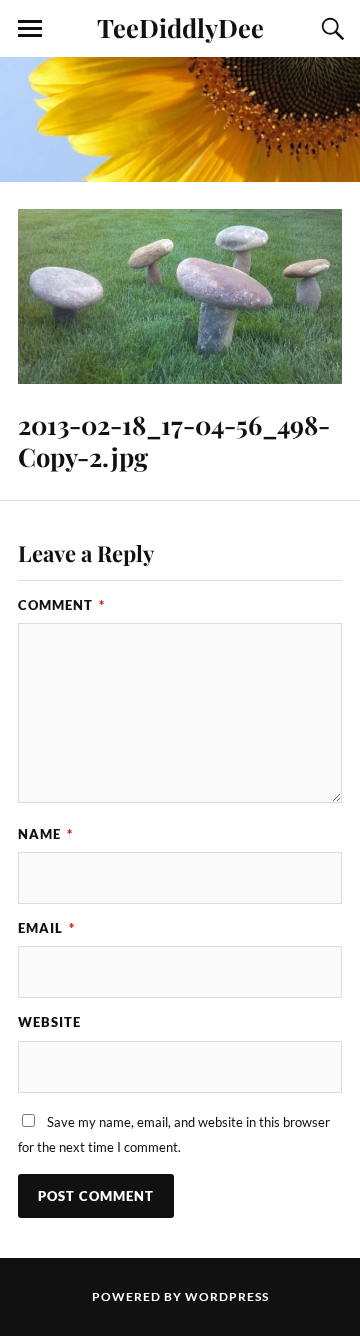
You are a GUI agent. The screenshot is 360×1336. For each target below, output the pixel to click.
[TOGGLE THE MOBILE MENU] (30, 29)
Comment (61, 605)
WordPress (227, 1296)
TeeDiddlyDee (180, 27)
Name (45, 834)
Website (49, 1022)
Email (46, 928)
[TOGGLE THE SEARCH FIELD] (330, 29)
